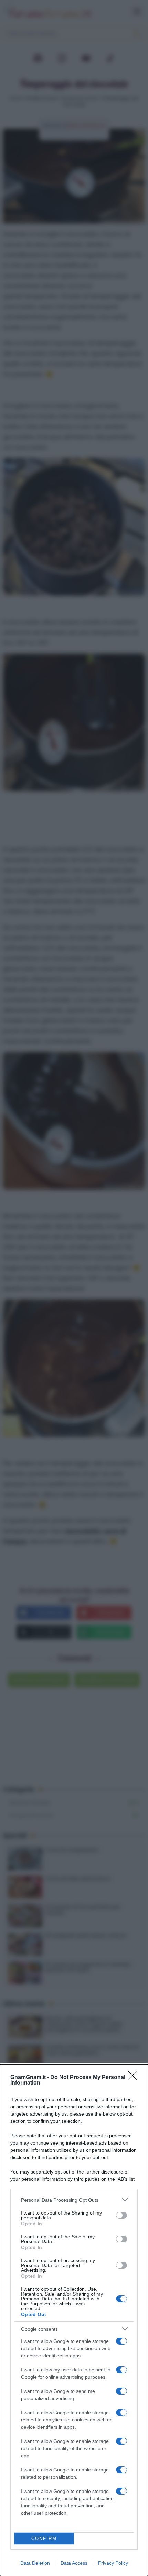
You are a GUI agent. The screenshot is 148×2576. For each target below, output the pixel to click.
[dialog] (74, 2320)
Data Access (74, 2563)
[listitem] (74, 2200)
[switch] (121, 2215)
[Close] (135, 2078)
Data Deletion (35, 2563)
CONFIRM (44, 2539)
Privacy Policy (113, 2563)
